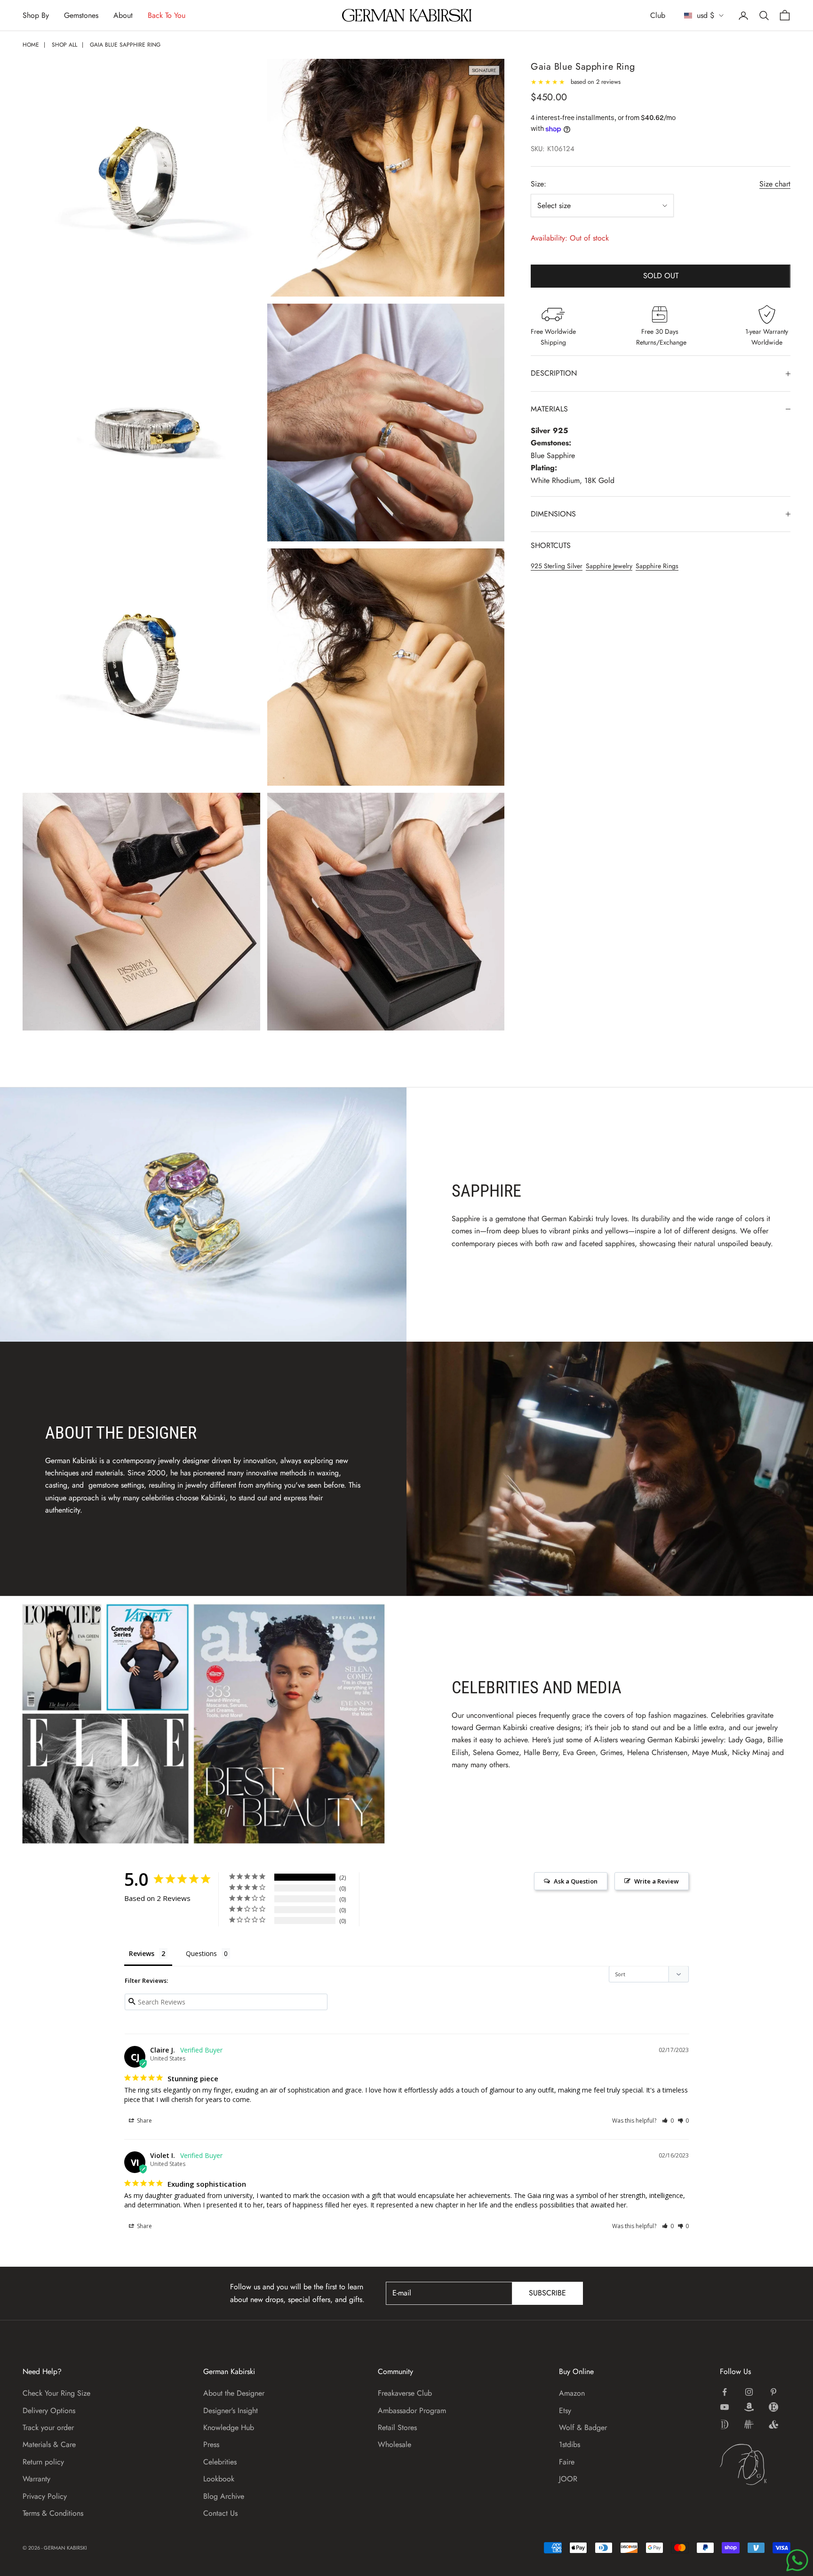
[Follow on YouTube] (725, 2407)
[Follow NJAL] (749, 2424)
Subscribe (547, 2293)
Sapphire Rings (657, 566)
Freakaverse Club (405, 2393)
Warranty (36, 2479)
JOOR (568, 2479)
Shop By (36, 15)
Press (211, 2444)
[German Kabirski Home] (755, 2464)
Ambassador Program (412, 2411)
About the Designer (234, 2393)
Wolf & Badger (583, 2427)
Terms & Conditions (53, 2513)
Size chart (775, 184)
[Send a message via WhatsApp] (797, 2560)
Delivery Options (49, 2411)
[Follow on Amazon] (749, 2407)
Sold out (661, 276)
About (123, 15)
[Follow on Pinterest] (773, 2392)
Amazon (572, 2393)
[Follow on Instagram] (749, 2392)
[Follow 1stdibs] (725, 2424)
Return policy (43, 2462)
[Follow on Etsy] (773, 2407)
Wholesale (395, 2444)
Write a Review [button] (657, 1881)
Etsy (565, 2411)
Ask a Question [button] (576, 1881)
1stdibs (570, 2444)
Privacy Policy (45, 2496)
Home (31, 45)
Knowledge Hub (229, 2427)
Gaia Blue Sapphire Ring (125, 45)
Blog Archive (224, 2496)
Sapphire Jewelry (609, 566)
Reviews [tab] (142, 1953)
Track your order (48, 2427)
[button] (668, 2121)
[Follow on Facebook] (725, 2392)
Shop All (64, 45)
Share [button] (144, 2121)
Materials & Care (49, 2444)
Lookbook (219, 2479)
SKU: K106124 (553, 149)
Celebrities (220, 2462)
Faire (567, 2462)
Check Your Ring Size (56, 2393)
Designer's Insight (231, 2411)
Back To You (167, 15)
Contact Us (220, 2513)
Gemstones (81, 15)
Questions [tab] (201, 1953)
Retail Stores (397, 2427)
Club (658, 15)
